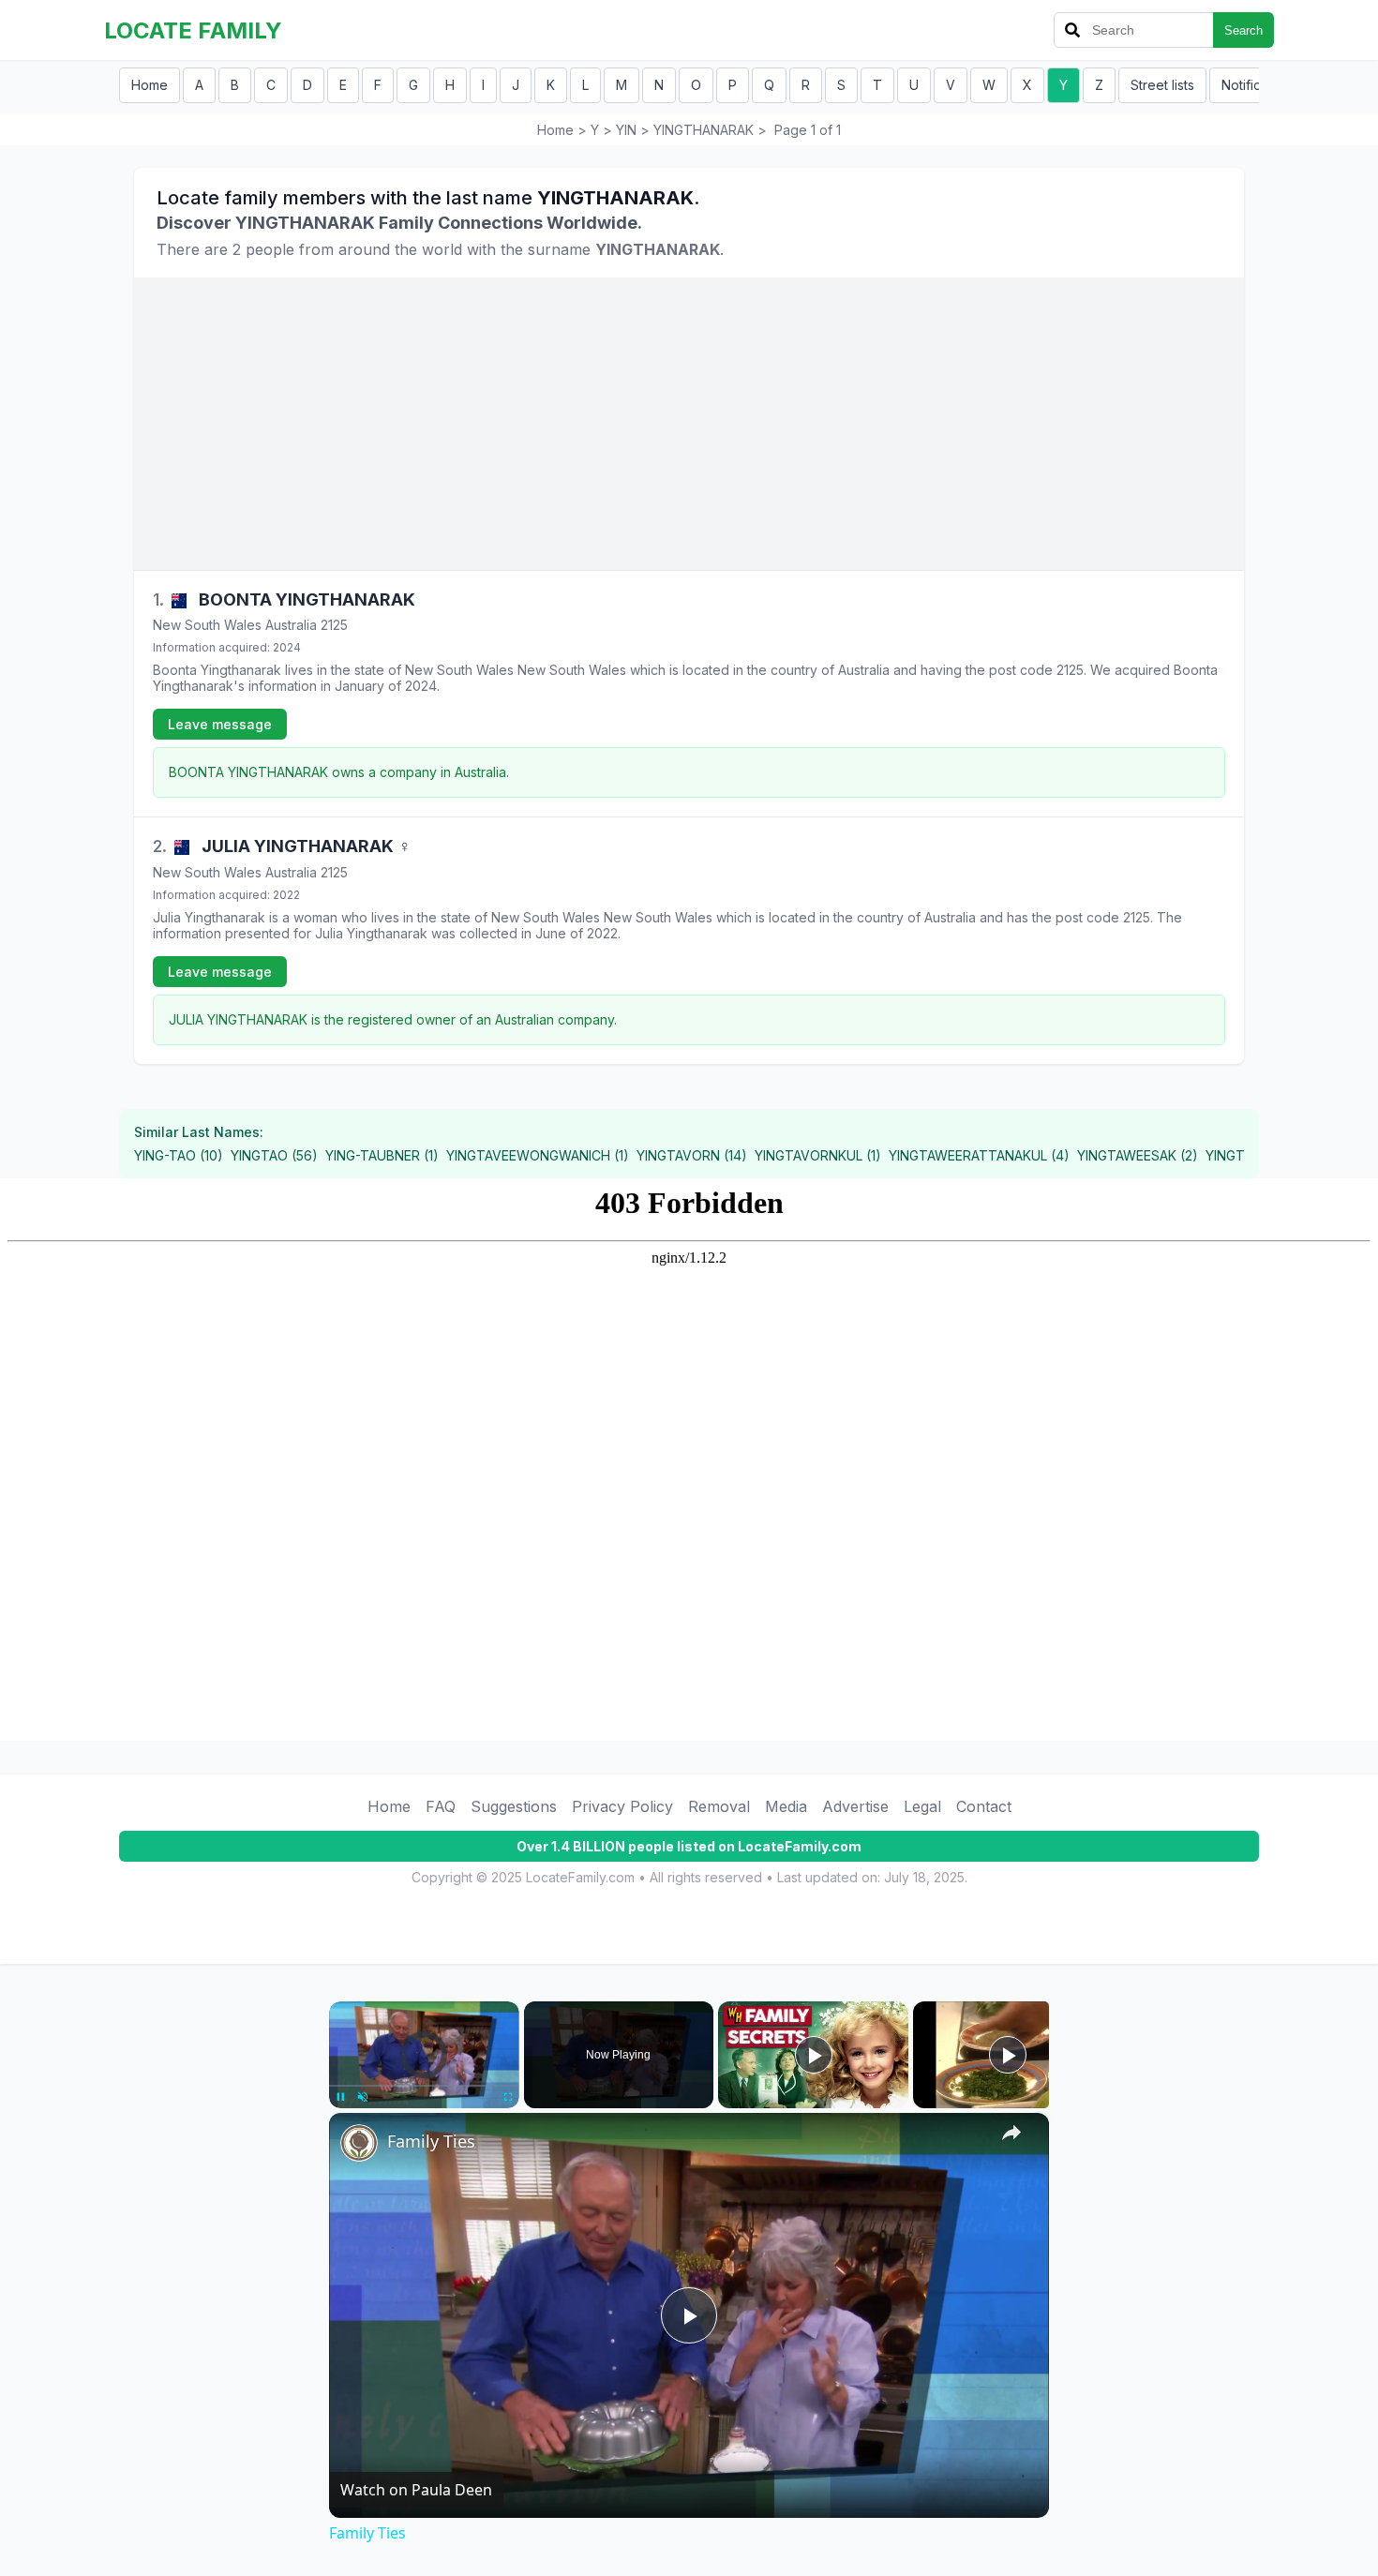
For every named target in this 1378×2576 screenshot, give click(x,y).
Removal (719, 1806)
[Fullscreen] (508, 2097)
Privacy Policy (622, 1806)
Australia (291, 625)
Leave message (220, 724)
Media (786, 1806)
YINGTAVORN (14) (692, 1155)
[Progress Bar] (424, 2086)
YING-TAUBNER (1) (382, 1155)
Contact (984, 1806)
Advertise (855, 1806)
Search (1243, 30)
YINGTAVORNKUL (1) (818, 1155)
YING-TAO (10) (179, 1155)
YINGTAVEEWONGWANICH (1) (538, 1155)
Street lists (1162, 85)
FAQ (441, 1806)
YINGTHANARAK (704, 130)
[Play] (340, 2097)
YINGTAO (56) (274, 1155)
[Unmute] (363, 2097)
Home (150, 85)
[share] (1011, 2133)
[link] (359, 2143)
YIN (626, 130)
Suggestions (514, 1806)
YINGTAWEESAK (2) (1138, 1155)
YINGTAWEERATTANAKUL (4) (979, 1155)
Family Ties (431, 2141)
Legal (922, 1806)
